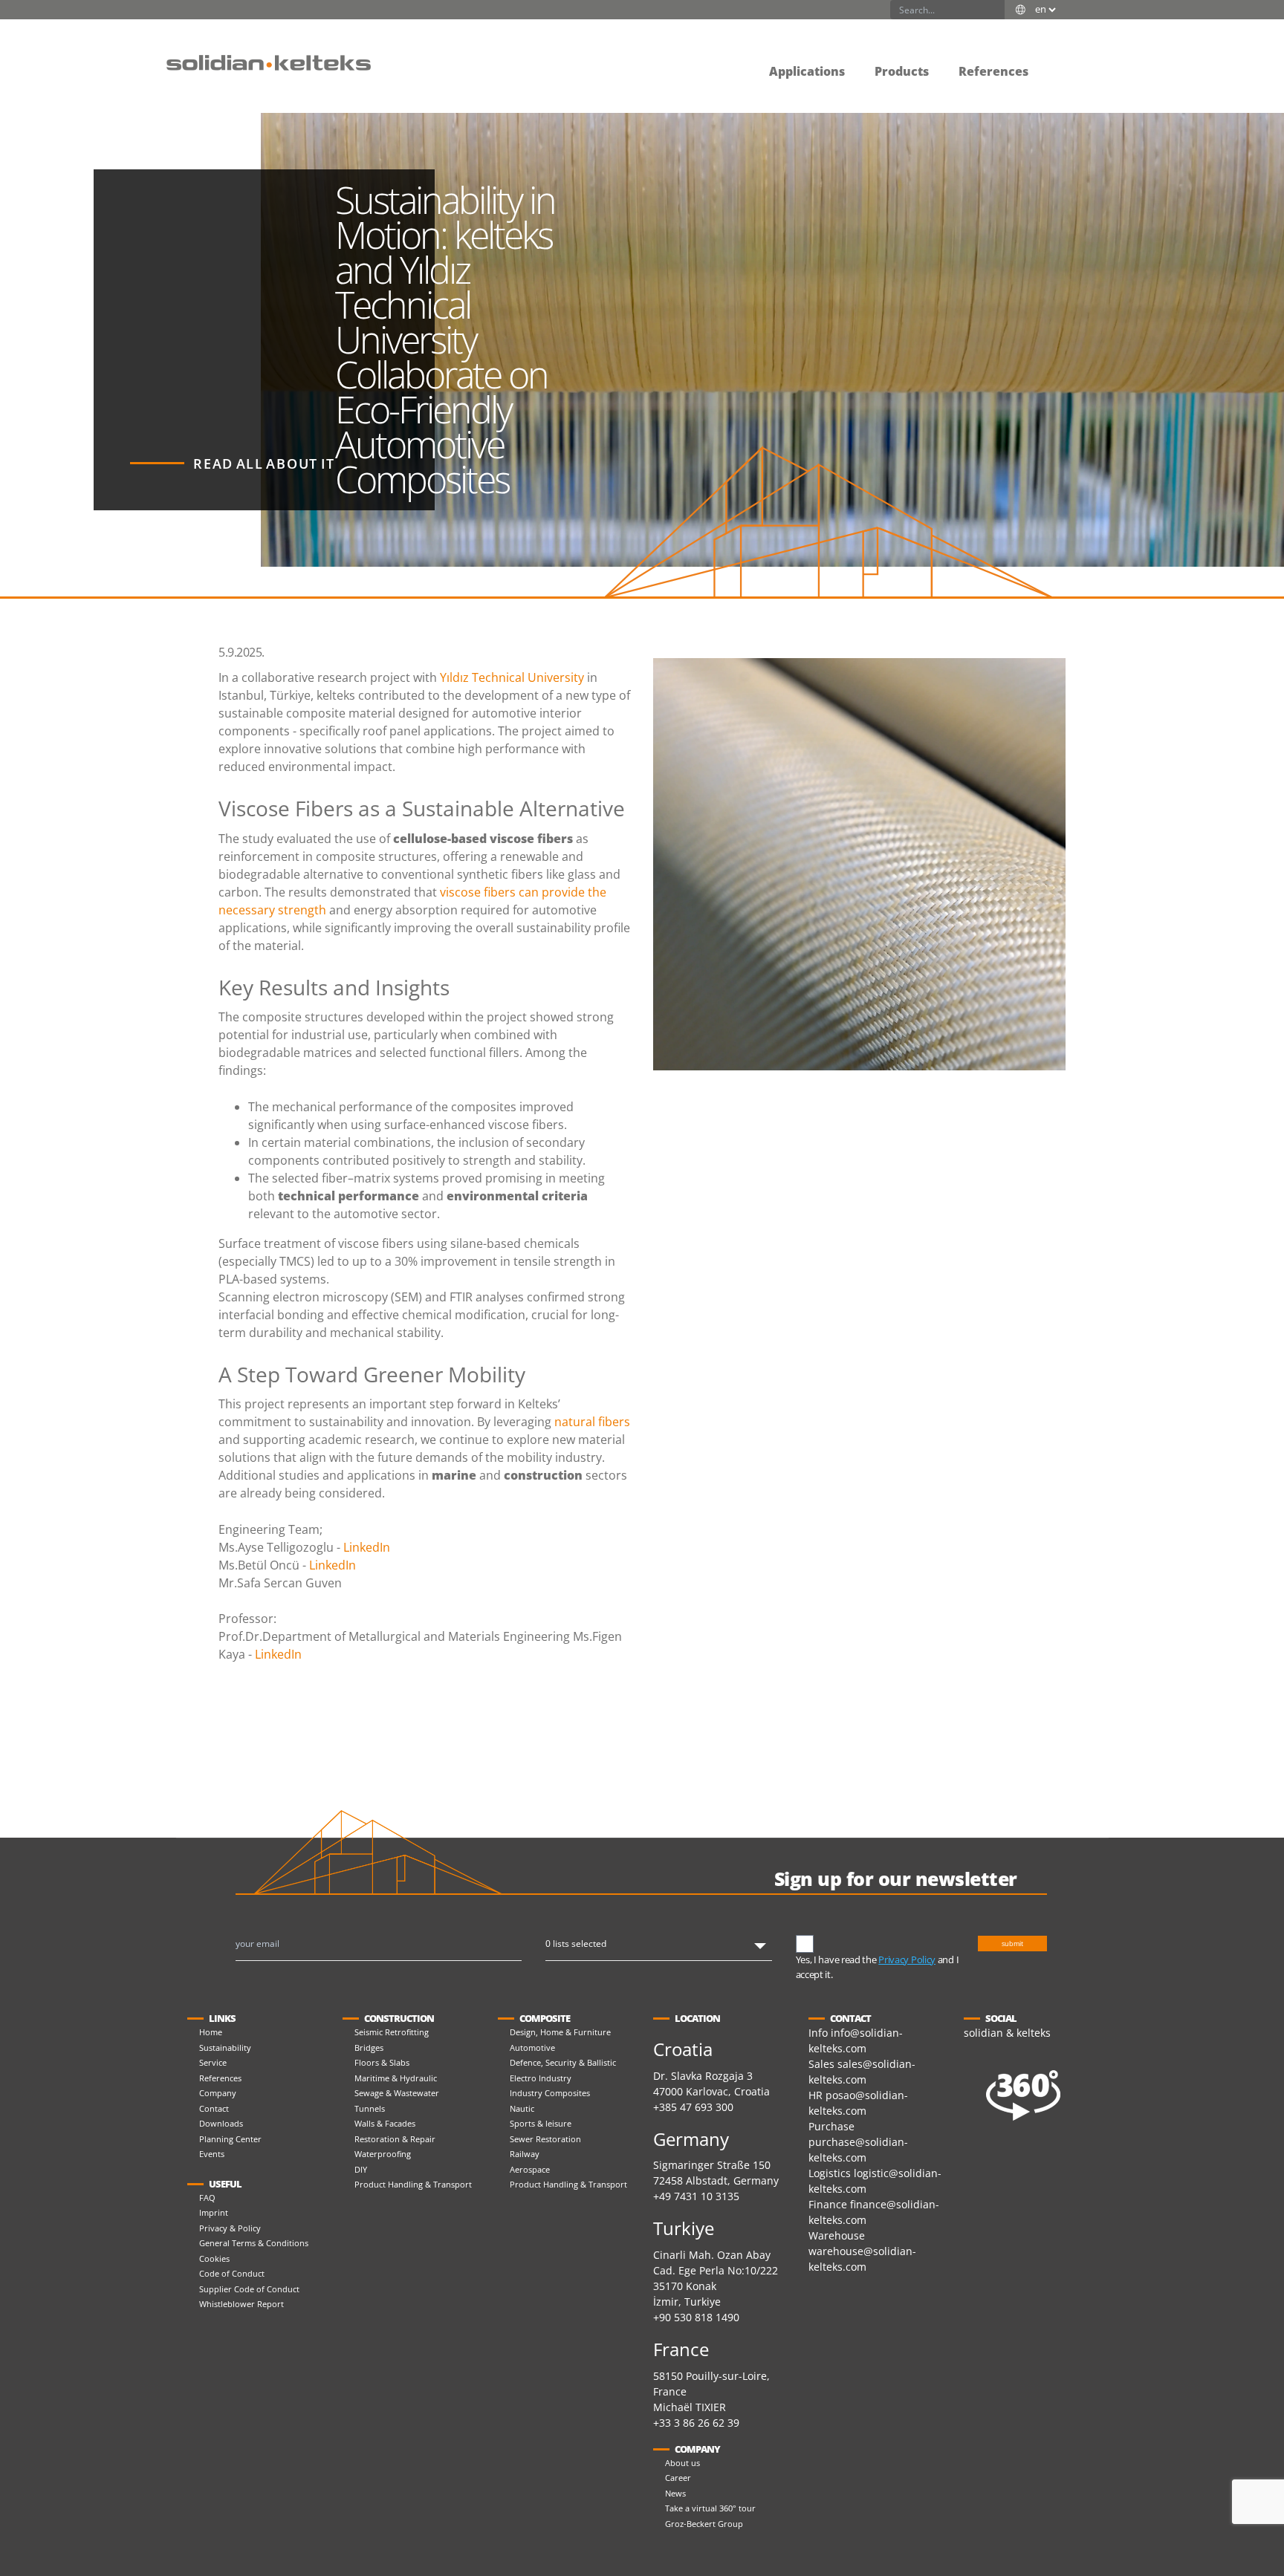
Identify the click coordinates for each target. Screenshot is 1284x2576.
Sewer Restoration (545, 2139)
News (675, 2493)
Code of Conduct (232, 2273)
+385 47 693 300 (693, 2107)
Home (211, 2032)
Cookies (214, 2258)
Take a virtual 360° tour (710, 2508)
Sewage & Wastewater (397, 2093)
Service (213, 2062)
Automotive (532, 2048)
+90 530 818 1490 (696, 2317)
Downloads (221, 2123)
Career (678, 2478)
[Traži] (995, 10)
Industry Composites (550, 2093)
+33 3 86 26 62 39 (696, 2423)
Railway (525, 2154)
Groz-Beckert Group (704, 2524)
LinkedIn (367, 1547)
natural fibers (592, 1422)
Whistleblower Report (241, 2304)
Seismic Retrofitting (392, 2032)
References (220, 2078)
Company (218, 2093)
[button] (1058, 61)
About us (682, 2463)
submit (1012, 1944)
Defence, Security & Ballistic (563, 2062)
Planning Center (230, 2139)
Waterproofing (383, 2154)
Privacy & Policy (230, 2228)
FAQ (207, 2198)
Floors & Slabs (382, 2062)
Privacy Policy (907, 1959)
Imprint (214, 2212)
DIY (361, 2169)
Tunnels (370, 2108)
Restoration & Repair (395, 2139)
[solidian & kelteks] (269, 62)
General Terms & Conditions (254, 2243)
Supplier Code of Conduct (249, 2289)
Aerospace (530, 2169)
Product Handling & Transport (413, 2184)
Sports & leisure (541, 2123)
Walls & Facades (385, 2123)
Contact (214, 2108)
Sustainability (225, 2048)
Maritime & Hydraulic (396, 2078)
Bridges (369, 2048)
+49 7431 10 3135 (696, 2196)
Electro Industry (541, 2078)
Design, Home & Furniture (560, 2032)
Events (212, 2154)
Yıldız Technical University (512, 677)
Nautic (522, 2108)
